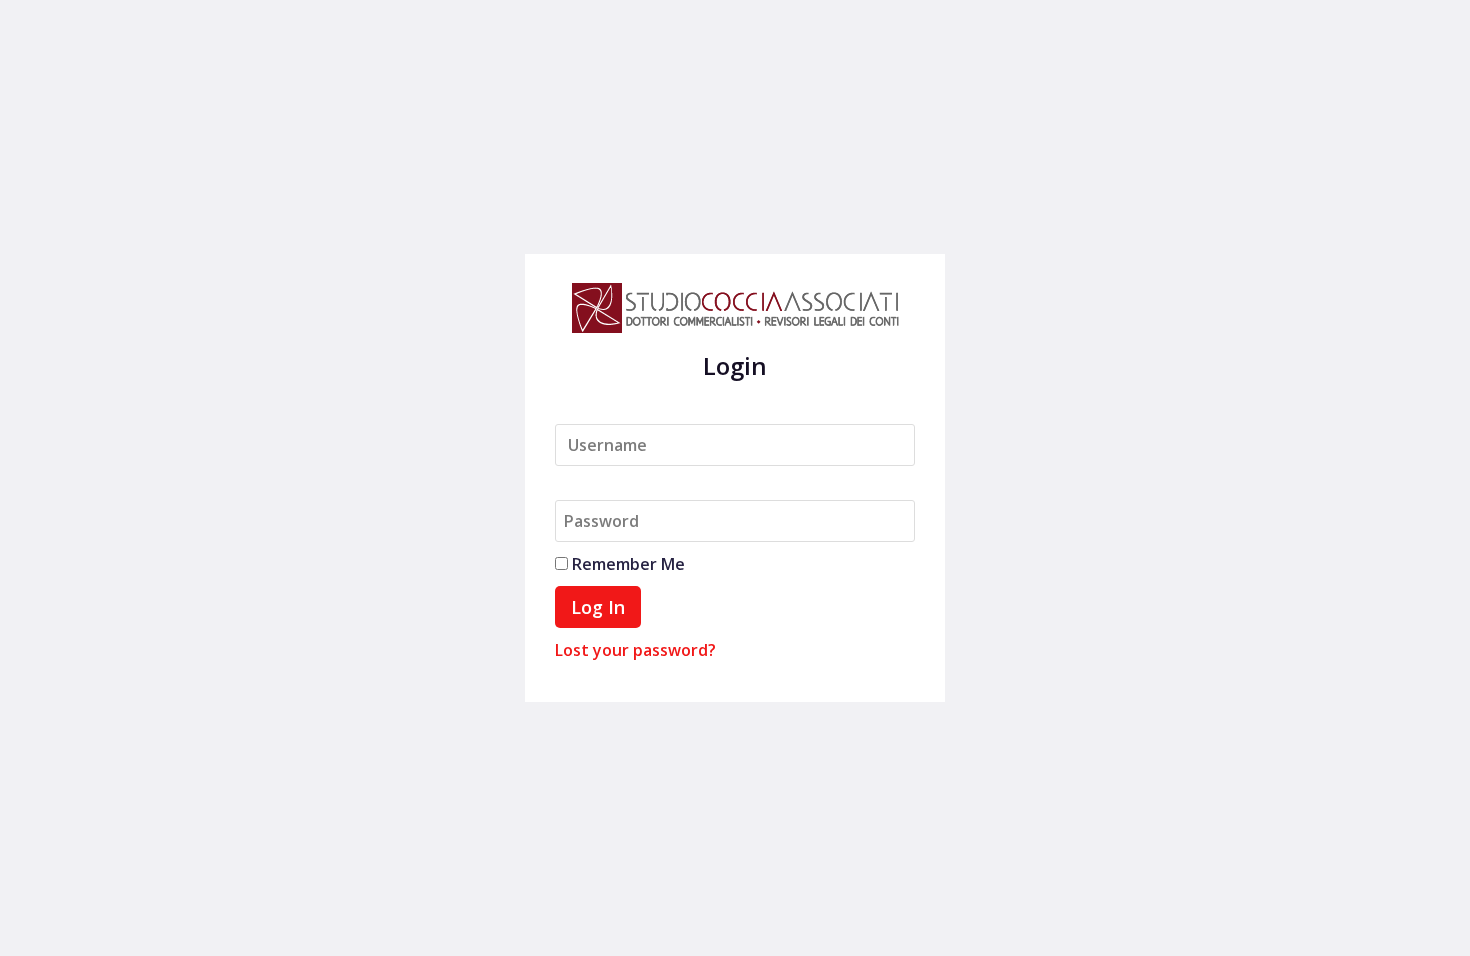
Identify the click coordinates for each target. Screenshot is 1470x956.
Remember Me (626, 564)
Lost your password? (635, 650)
